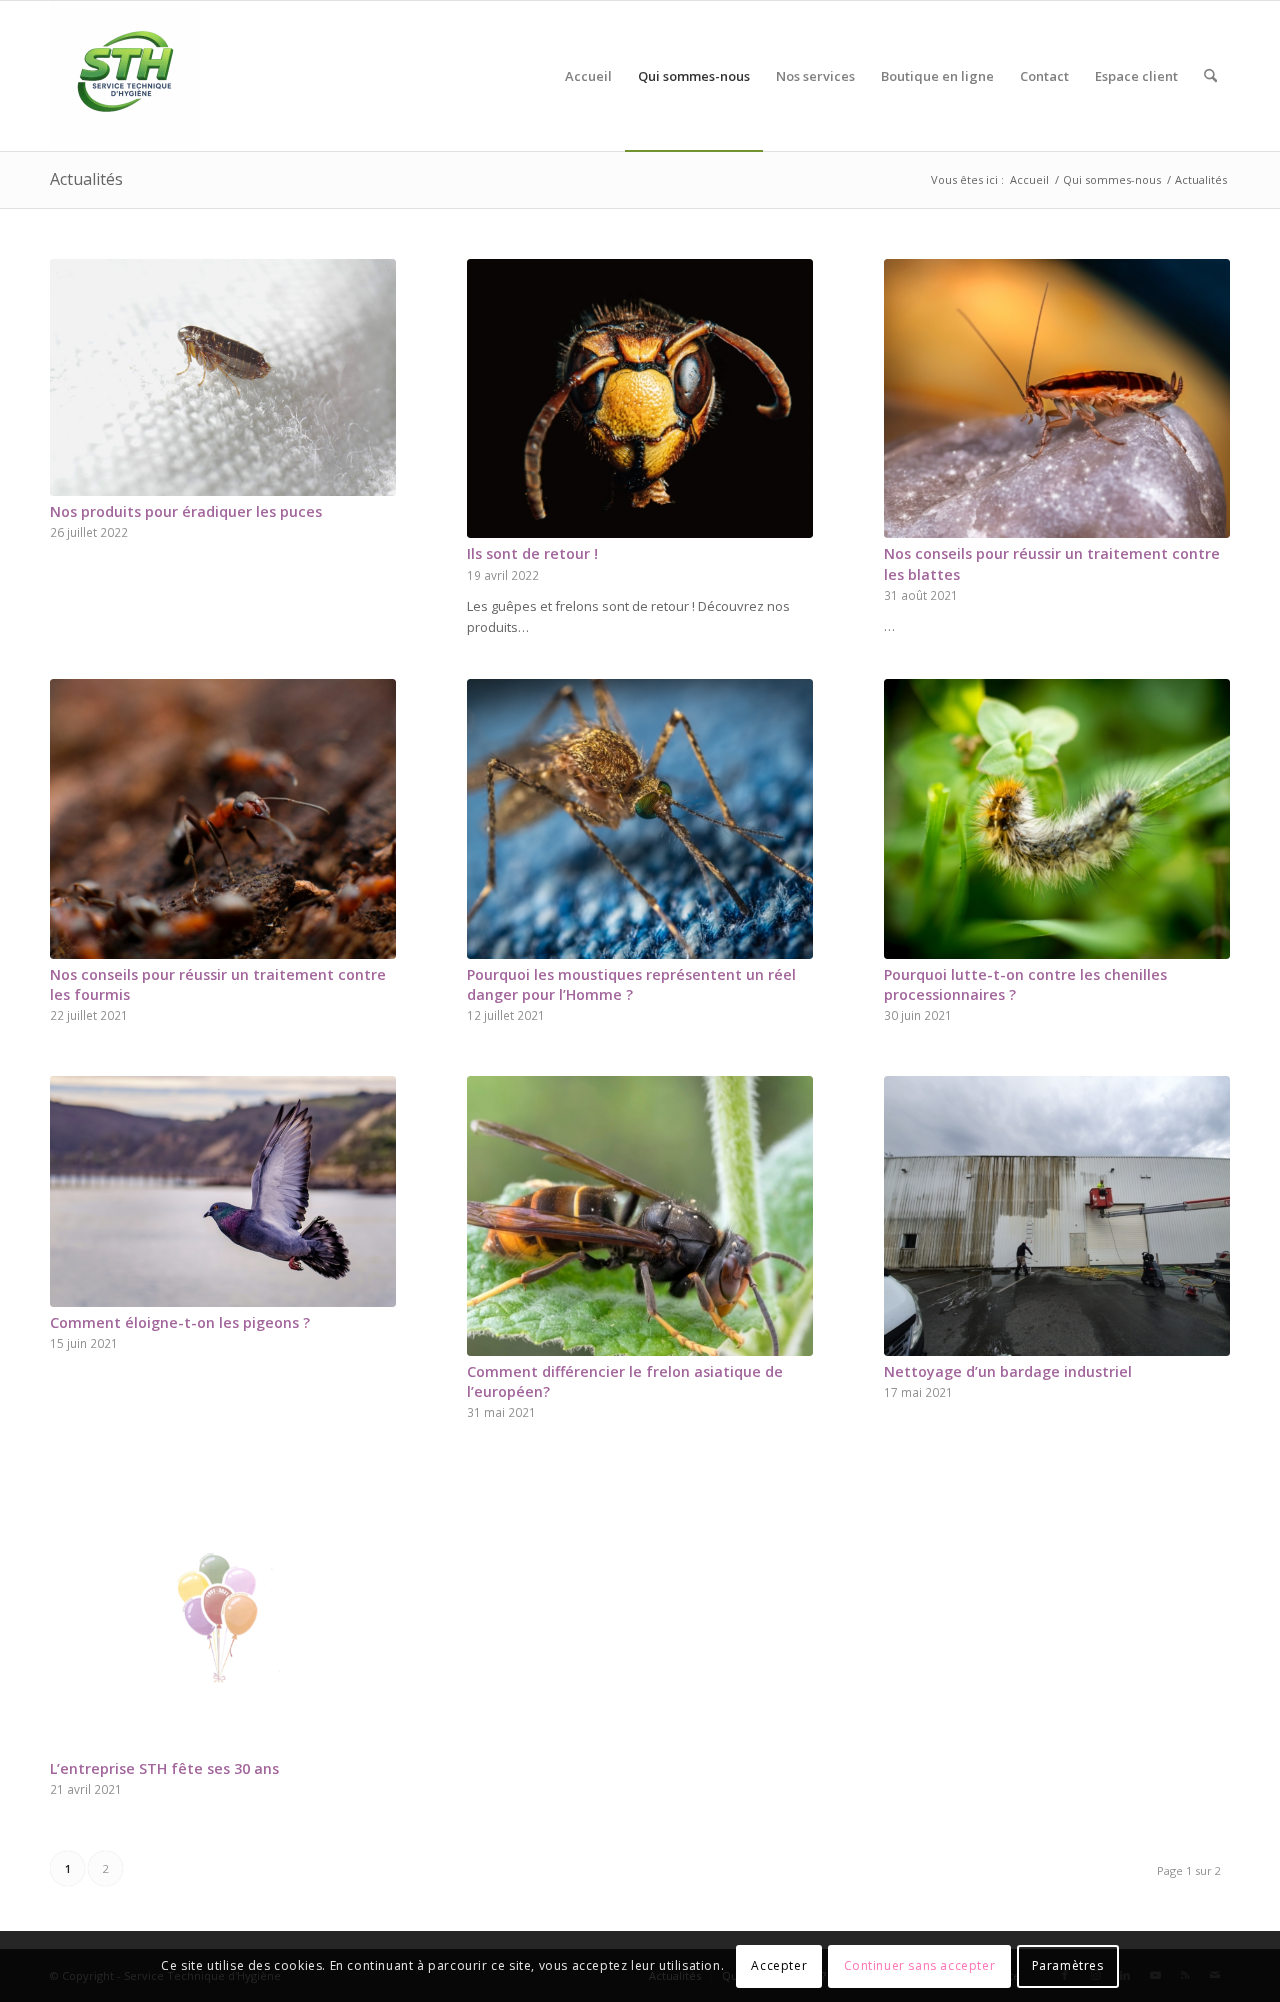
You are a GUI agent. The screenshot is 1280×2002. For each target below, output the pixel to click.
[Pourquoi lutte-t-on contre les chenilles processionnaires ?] (1057, 819)
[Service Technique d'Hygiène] (125, 76)
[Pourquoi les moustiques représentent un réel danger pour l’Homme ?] (640, 819)
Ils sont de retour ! (532, 553)
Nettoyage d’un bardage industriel (1008, 1371)
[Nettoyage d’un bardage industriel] (1057, 1216)
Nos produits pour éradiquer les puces (186, 511)
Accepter (779, 1966)
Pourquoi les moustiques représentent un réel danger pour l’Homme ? (631, 984)
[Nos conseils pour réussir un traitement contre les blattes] (1057, 399)
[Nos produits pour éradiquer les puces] (223, 377)
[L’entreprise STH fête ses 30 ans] (223, 1613)
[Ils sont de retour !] (640, 399)
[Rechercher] (1210, 76)
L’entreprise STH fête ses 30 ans (164, 1768)
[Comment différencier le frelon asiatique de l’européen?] (640, 1216)
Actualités (86, 179)
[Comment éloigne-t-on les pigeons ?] (223, 1191)
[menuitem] (588, 76)
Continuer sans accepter (920, 1966)
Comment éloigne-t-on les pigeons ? (180, 1322)
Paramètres (1068, 1966)
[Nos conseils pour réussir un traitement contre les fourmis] (223, 819)
